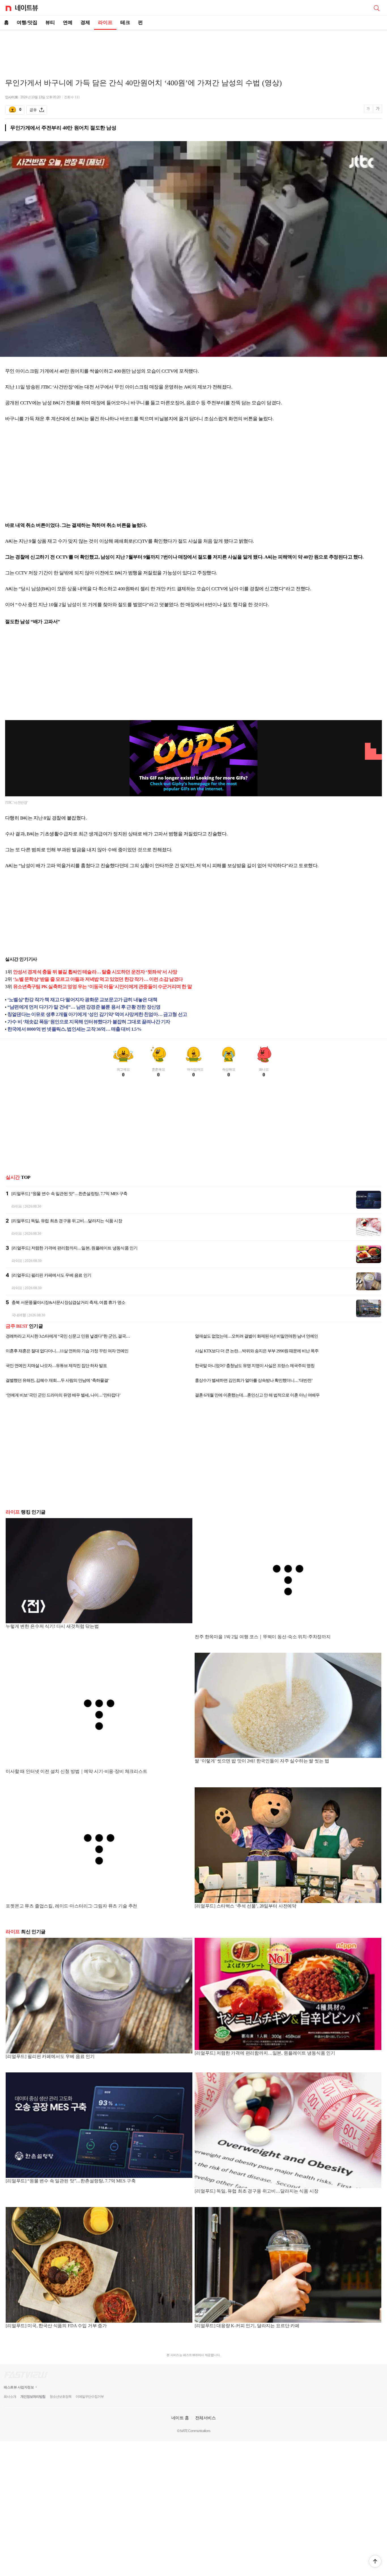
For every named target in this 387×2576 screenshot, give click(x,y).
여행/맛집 (27, 23)
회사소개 (10, 2397)
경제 (85, 23)
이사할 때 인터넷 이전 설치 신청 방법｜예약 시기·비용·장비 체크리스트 (76, 1771)
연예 (68, 23)
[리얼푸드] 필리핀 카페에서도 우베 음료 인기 (51, 1275)
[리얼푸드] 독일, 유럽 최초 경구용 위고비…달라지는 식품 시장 (67, 1221)
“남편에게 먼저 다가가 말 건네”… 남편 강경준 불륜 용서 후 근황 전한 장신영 (84, 1007)
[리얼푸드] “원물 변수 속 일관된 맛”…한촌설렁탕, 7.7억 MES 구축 (69, 1194)
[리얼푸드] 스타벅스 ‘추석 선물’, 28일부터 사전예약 (245, 1906)
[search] (377, 8)
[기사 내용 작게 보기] (369, 111)
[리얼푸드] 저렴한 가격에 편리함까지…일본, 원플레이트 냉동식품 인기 (75, 1248)
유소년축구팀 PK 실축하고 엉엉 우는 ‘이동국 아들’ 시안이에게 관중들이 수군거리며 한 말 (102, 987)
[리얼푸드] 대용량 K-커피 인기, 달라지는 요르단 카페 (247, 2326)
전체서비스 (206, 2418)
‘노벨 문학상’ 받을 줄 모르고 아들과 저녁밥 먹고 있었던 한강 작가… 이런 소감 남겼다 (98, 979)
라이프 (105, 23)
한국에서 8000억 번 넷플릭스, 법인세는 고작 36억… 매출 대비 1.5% (74, 1029)
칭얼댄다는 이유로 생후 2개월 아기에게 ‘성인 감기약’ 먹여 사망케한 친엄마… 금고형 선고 (97, 1014)
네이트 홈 (180, 2418)
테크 (125, 23)
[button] (375, 2561)
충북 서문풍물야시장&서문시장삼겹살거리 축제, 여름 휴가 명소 (68, 1302)
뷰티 (50, 23)
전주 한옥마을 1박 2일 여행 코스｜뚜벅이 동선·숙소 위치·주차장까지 (263, 1637)
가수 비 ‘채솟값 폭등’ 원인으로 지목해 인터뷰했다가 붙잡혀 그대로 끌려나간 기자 (89, 1022)
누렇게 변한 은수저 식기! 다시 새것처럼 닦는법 (52, 1626)
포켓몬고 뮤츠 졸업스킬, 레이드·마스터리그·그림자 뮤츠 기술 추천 (71, 1906)
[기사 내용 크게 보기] (378, 110)
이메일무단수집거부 (90, 2397)
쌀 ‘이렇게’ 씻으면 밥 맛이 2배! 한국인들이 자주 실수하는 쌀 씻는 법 (262, 1761)
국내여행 (19, 1315)
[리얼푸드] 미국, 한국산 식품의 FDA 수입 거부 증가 (56, 2326)
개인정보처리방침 (33, 2397)
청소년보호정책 (60, 2397)
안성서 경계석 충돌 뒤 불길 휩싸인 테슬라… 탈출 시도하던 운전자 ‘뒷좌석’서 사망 (95, 972)
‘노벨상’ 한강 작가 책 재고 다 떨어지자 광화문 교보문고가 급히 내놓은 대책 (82, 1000)
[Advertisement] (193, 50)
